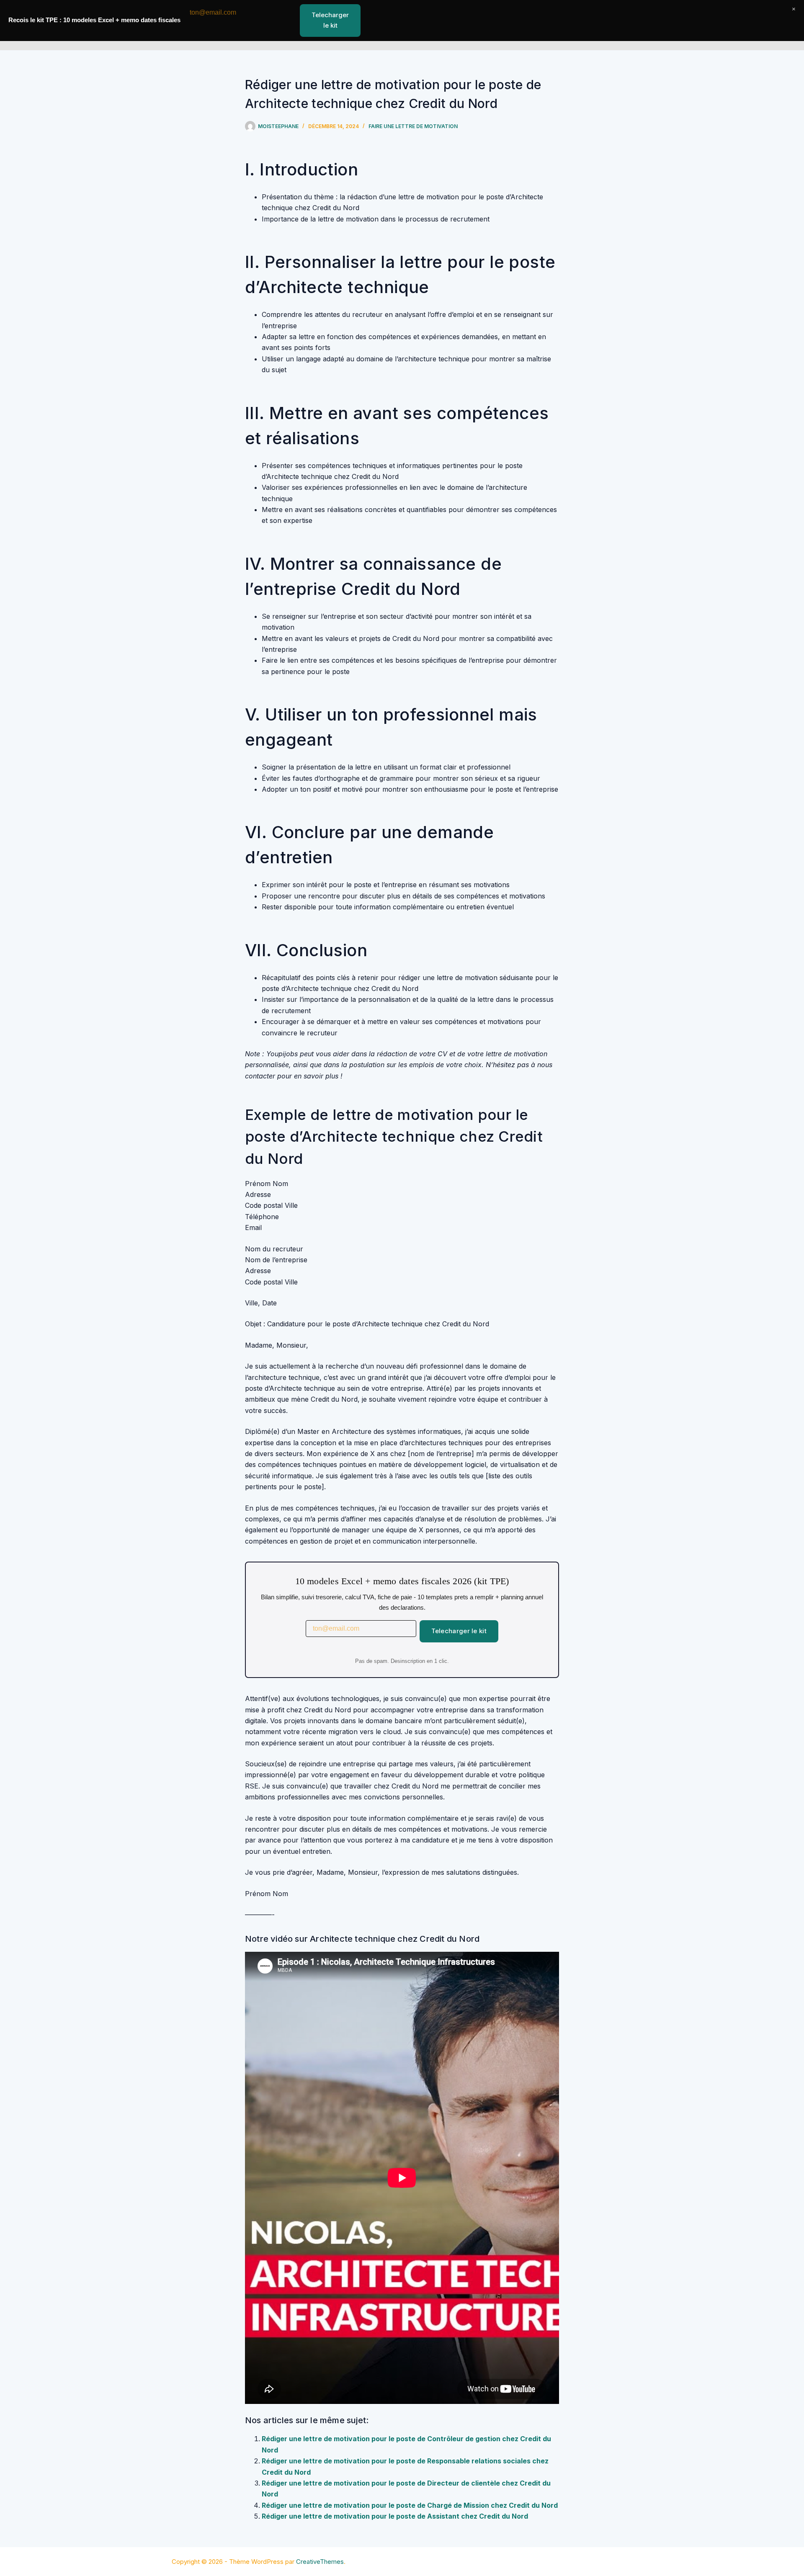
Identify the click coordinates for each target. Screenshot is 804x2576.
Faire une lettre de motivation (413, 126)
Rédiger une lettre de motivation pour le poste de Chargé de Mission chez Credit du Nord (410, 2505)
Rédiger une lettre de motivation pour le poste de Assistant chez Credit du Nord (395, 2516)
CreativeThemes (320, 2562)
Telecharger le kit (459, 1631)
